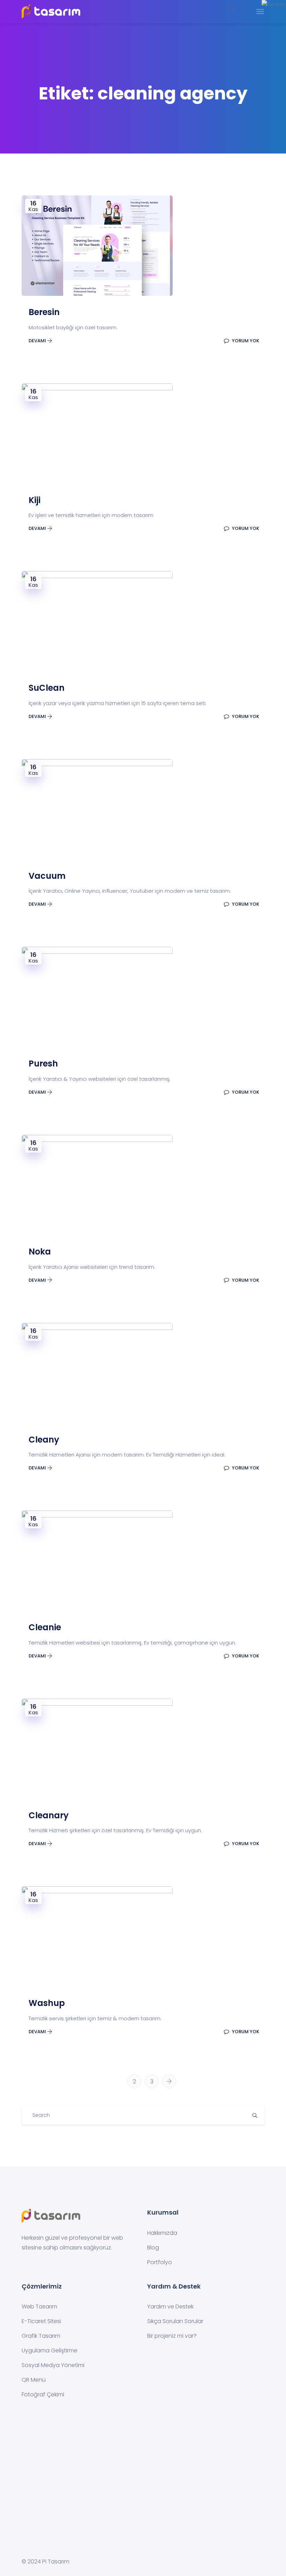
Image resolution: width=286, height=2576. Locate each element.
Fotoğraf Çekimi (43, 2394)
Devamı (38, 341)
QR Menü (34, 2380)
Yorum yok (245, 341)
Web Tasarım (39, 2307)
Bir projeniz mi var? (172, 2336)
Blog (153, 2248)
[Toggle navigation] (260, 12)
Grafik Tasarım (41, 2336)
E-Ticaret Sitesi (41, 2321)
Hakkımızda (162, 2233)
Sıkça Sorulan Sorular (175, 2321)
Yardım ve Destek (170, 2307)
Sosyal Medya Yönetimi (53, 2365)
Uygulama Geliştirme (50, 2350)
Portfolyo (160, 2262)
